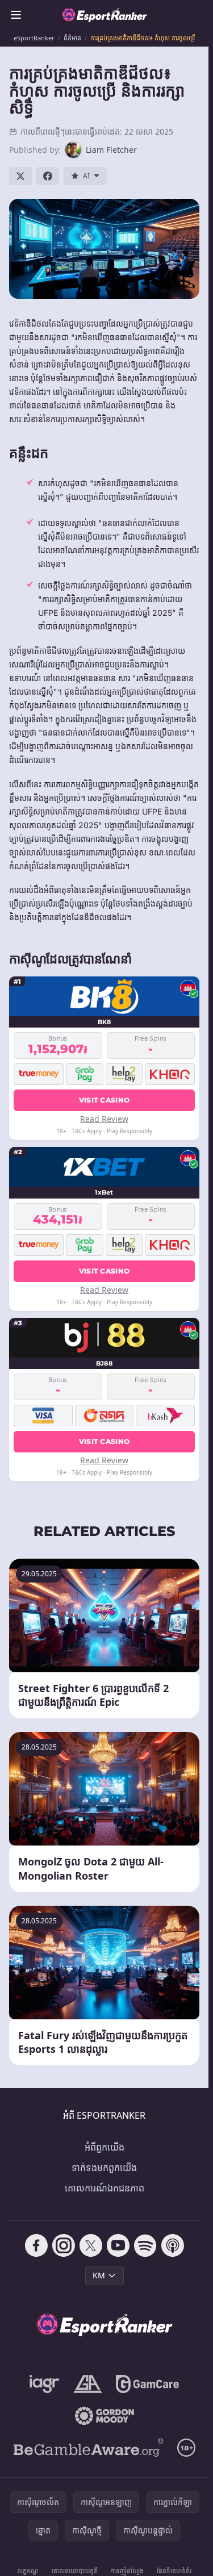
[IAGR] (45, 2384)
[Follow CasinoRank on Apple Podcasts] (173, 2245)
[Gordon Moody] (105, 2416)
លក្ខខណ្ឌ (28, 2571)
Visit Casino (105, 1100)
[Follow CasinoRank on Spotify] (145, 2245)
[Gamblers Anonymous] (88, 2384)
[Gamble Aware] (89, 2448)
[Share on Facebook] (48, 176)
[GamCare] (147, 2384)
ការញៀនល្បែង (127, 2571)
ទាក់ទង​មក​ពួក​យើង (104, 2168)
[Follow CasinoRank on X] (91, 2245)
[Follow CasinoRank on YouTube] (118, 2245)
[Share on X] (20, 176)
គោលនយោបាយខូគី (75, 2571)
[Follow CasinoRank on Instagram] (64, 2245)
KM (99, 2275)
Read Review (104, 1119)
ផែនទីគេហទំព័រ (174, 2571)
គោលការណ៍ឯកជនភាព (105, 2188)
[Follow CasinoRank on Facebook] (36, 2245)
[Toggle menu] (16, 15)
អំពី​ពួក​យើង (105, 2147)
